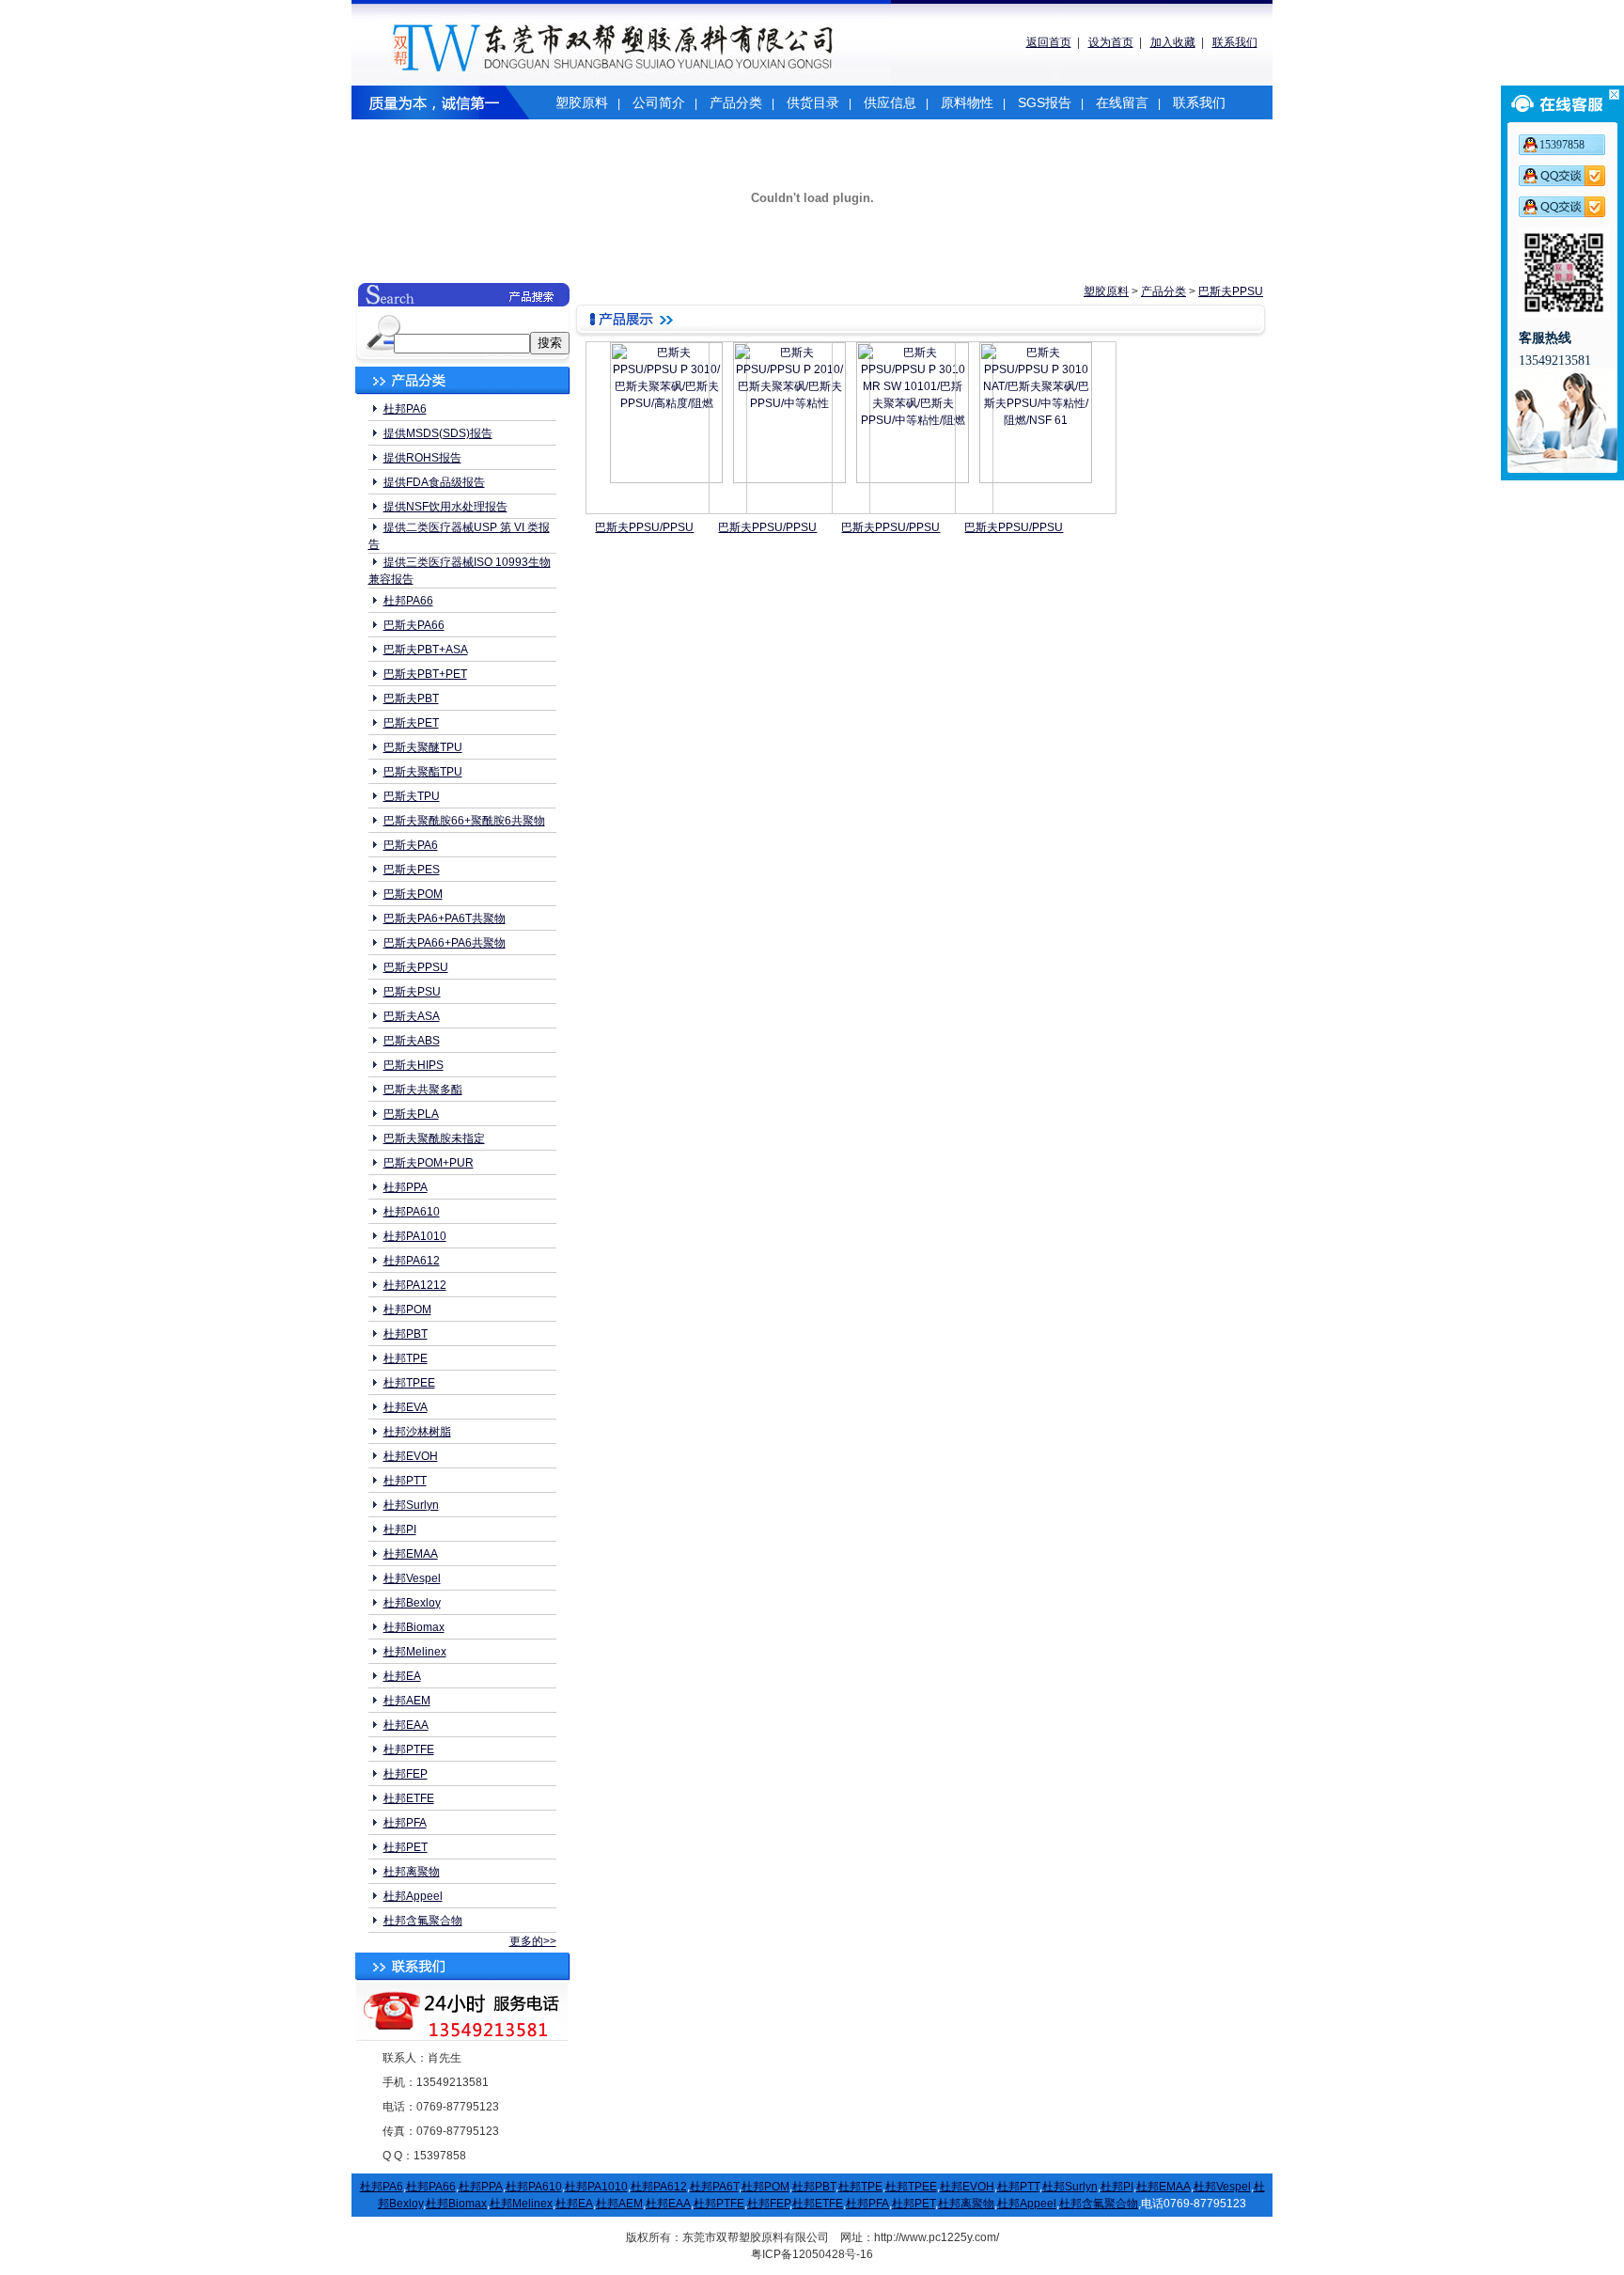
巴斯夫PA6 (411, 845)
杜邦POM (407, 1310)
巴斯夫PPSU (416, 967)
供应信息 (890, 102)
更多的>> (533, 1941)
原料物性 (967, 102)
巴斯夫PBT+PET (425, 674)
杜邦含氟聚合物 (423, 1921)
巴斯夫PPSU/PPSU (644, 527)
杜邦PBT (406, 1334)
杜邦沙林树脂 (417, 1432)
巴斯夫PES (412, 870)
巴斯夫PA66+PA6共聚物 (445, 943)
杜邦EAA (406, 1725)
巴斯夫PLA (411, 1114)
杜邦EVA (406, 1407)
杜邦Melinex (415, 1652)
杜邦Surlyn (411, 1505)
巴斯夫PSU (412, 992)
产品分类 (736, 102)
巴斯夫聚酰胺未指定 (434, 1138)
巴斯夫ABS (412, 1041)
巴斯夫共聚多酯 (423, 1090)
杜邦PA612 (412, 1261)
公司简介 (659, 102)
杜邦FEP (406, 1774)
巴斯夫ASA (412, 1016)
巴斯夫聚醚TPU (423, 747)
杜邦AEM (407, 1701)
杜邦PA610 (412, 1212)
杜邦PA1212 (415, 1285)
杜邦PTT (405, 1481)
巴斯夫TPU (412, 796)
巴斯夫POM (413, 894)
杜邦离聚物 (412, 1872)
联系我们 (1235, 42)
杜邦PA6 (405, 409)
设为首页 (1111, 42)
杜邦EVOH (411, 1456)
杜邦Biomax (414, 1627)
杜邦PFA (405, 1823)
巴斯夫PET (411, 723)
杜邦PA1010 (415, 1236)
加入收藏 (1173, 42)
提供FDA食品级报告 (434, 482)
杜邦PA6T (714, 2187)
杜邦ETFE (409, 1798)
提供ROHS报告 (422, 458)
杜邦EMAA (411, 1554)
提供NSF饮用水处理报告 (445, 507)
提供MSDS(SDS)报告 (438, 433)
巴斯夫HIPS (414, 1065)
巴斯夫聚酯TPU (423, 772)
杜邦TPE (406, 1358)
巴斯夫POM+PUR (429, 1163)
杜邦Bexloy (412, 1603)
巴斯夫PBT (411, 698)
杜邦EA (402, 1676)
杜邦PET (406, 1847)
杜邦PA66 (408, 601)
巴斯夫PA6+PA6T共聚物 (445, 918)
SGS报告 (1045, 102)
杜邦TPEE (409, 1383)
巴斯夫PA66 (414, 625)
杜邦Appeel (413, 1896)
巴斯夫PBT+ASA (426, 650)
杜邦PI (400, 1530)
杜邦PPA (406, 1187)
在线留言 (1122, 102)
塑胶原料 (582, 102)
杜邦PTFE (409, 1749)
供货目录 (813, 102)
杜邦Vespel (412, 1578)
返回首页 (1049, 42)
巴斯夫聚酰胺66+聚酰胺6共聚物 (464, 821)
